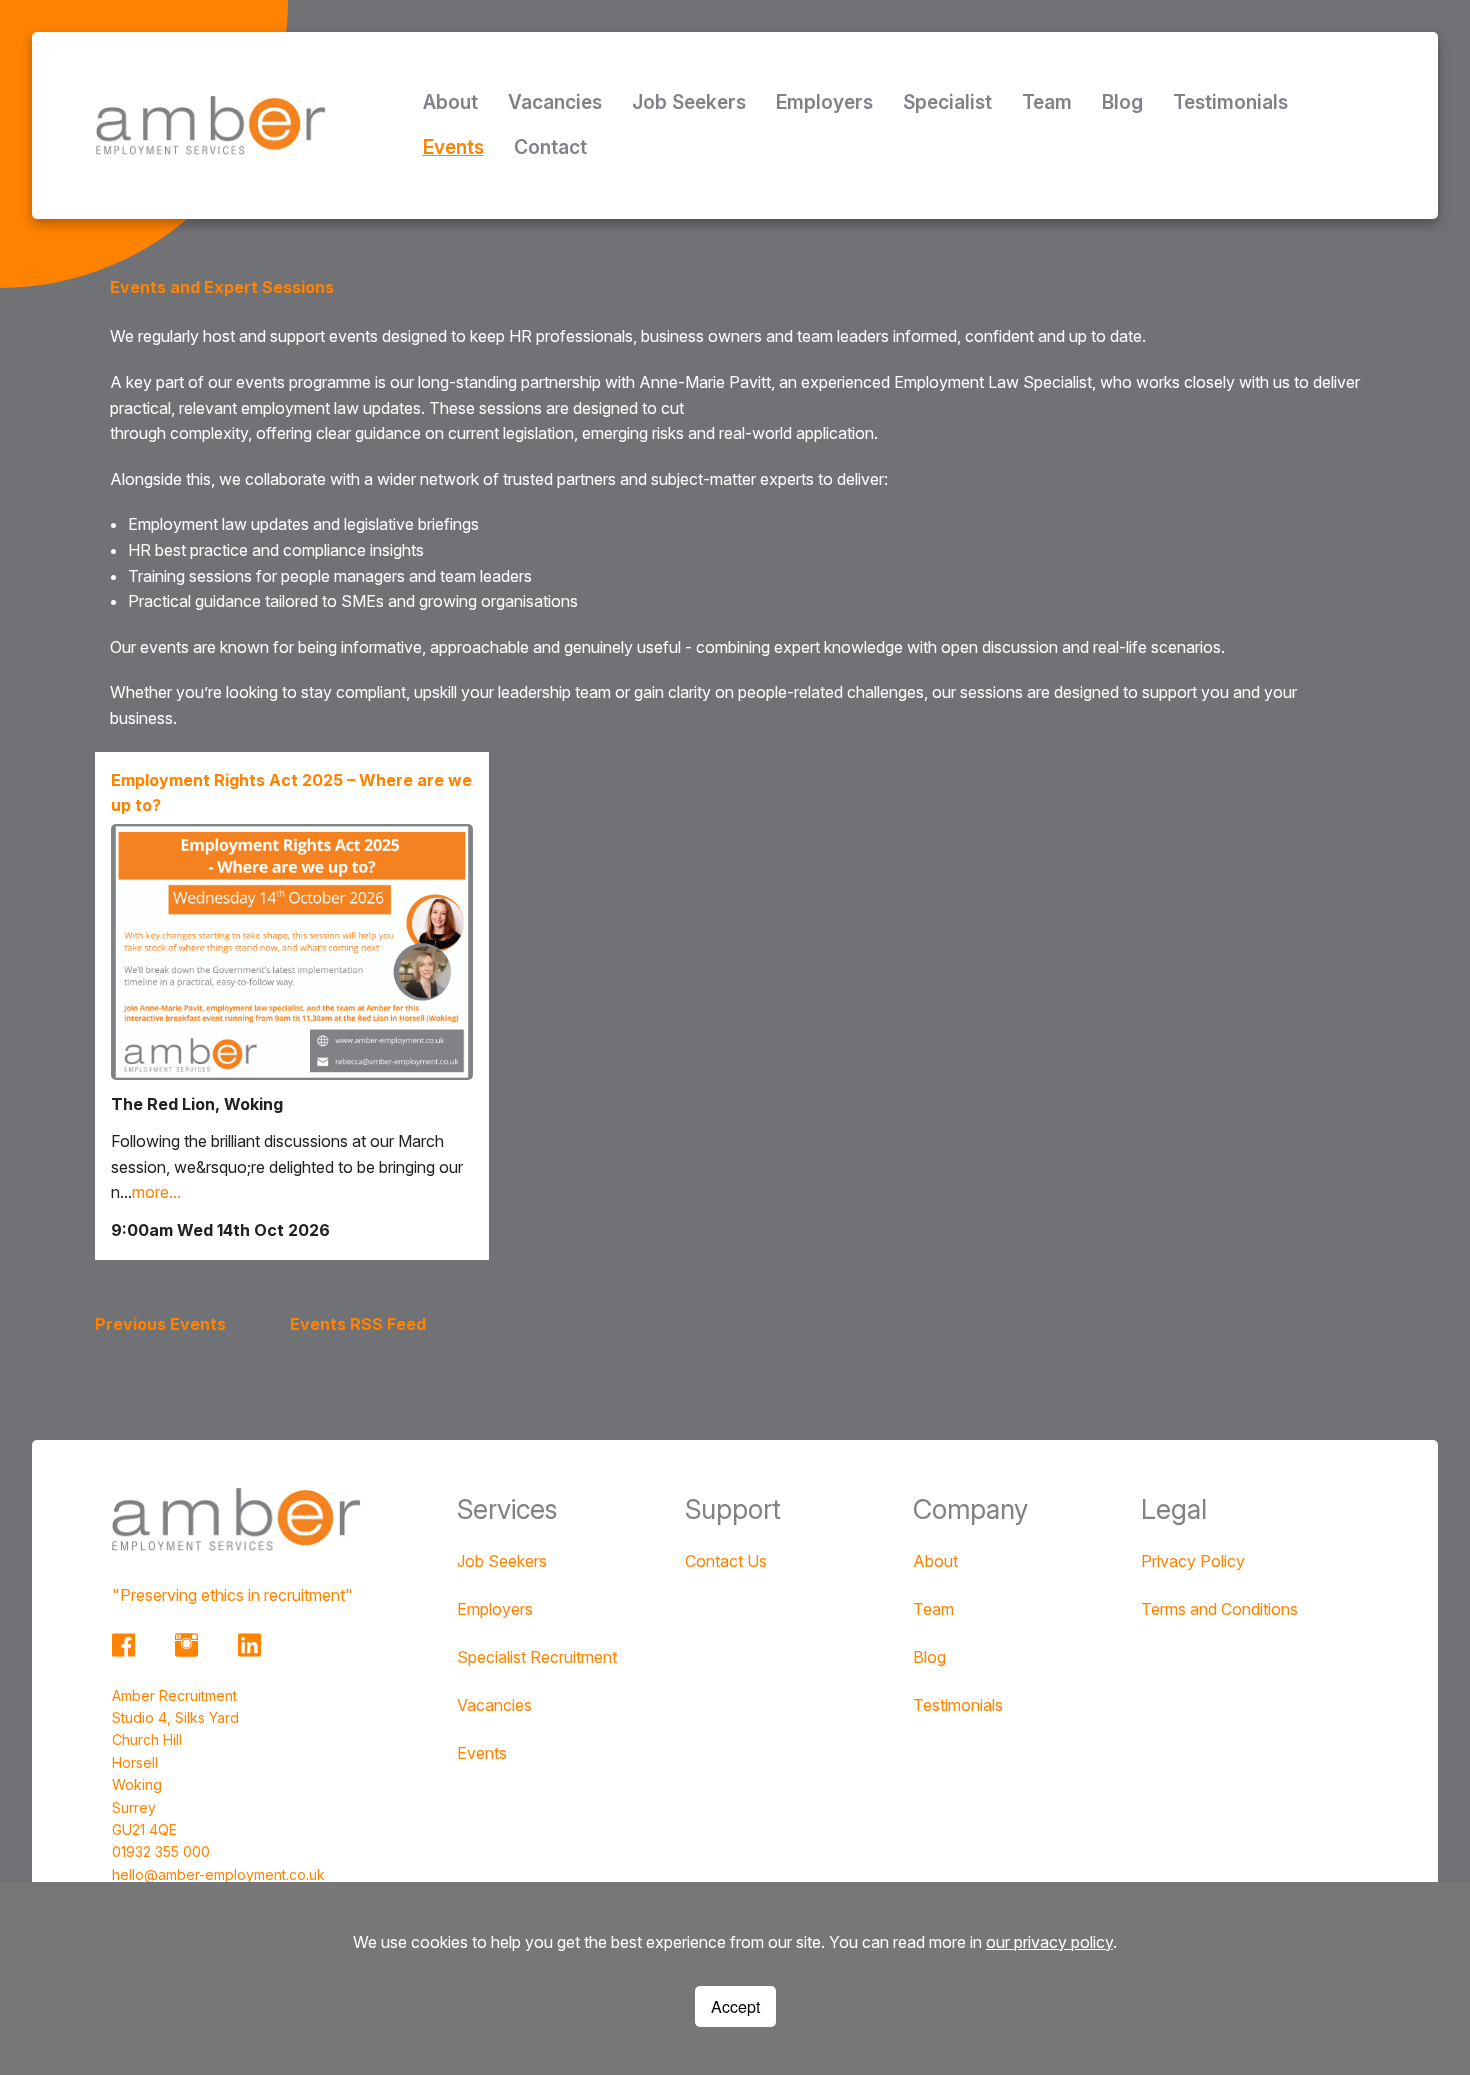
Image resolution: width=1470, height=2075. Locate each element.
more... (156, 1192)
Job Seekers (689, 102)
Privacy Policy (1193, 1561)
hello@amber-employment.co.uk (218, 1874)
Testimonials (1230, 102)
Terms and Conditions (1219, 1609)
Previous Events (160, 1324)
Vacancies (555, 102)
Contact (550, 147)
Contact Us (726, 1561)
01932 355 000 (161, 1851)
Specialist (947, 102)
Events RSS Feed (358, 1324)
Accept (735, 2006)
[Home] (211, 124)
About (450, 102)
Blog (1122, 102)
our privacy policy (1049, 1942)
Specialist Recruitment (537, 1657)
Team (1047, 102)
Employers (824, 102)
